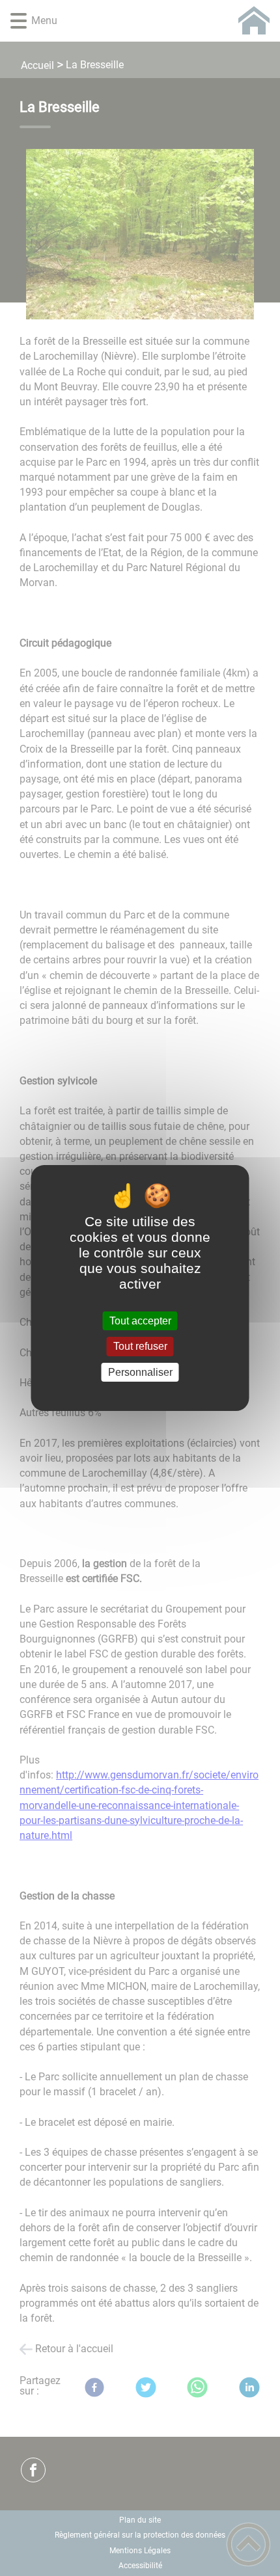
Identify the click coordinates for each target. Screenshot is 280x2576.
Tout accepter (140, 1321)
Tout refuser (140, 1347)
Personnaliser (140, 1372)
